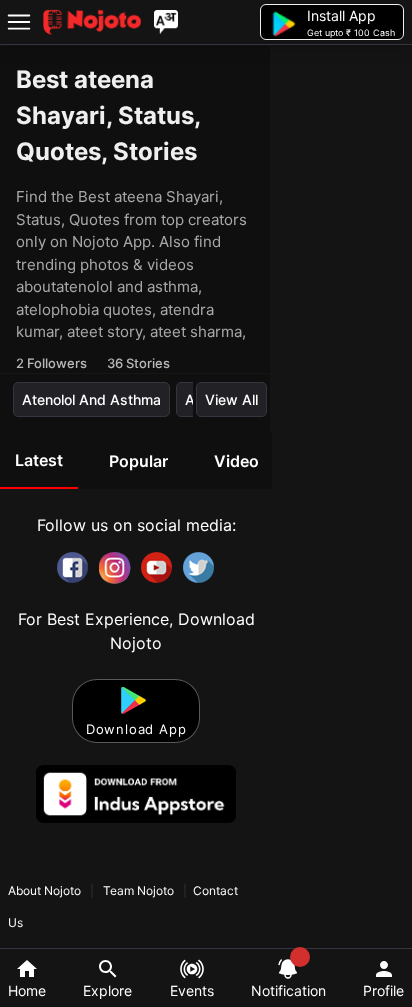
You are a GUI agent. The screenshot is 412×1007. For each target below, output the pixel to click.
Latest (39, 460)
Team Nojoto (138, 890)
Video (236, 461)
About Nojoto (46, 890)
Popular (138, 461)
